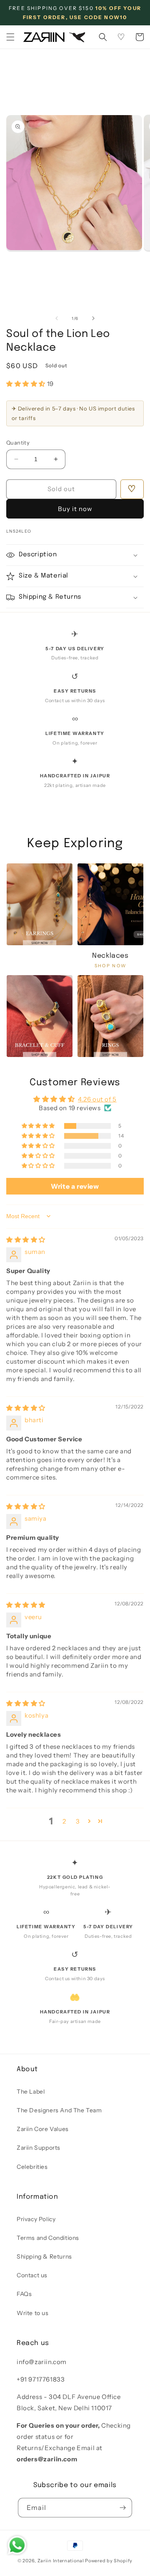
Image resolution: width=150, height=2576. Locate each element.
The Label (31, 2092)
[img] (26, 1240)
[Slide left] (57, 318)
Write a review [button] (75, 1186)
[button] (10, 37)
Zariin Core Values (43, 2129)
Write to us (33, 2313)
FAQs (24, 2294)
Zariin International (61, 2561)
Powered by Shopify (109, 2561)
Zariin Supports (39, 2148)
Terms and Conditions (48, 2238)
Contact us (32, 2275)
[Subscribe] (122, 2508)
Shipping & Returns (44, 2256)
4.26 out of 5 (97, 1099)
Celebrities (32, 2167)
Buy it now (75, 509)
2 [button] (64, 1821)
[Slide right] (93, 318)
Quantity (18, 442)
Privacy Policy (36, 2219)
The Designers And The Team (59, 2110)
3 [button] (78, 1821)
